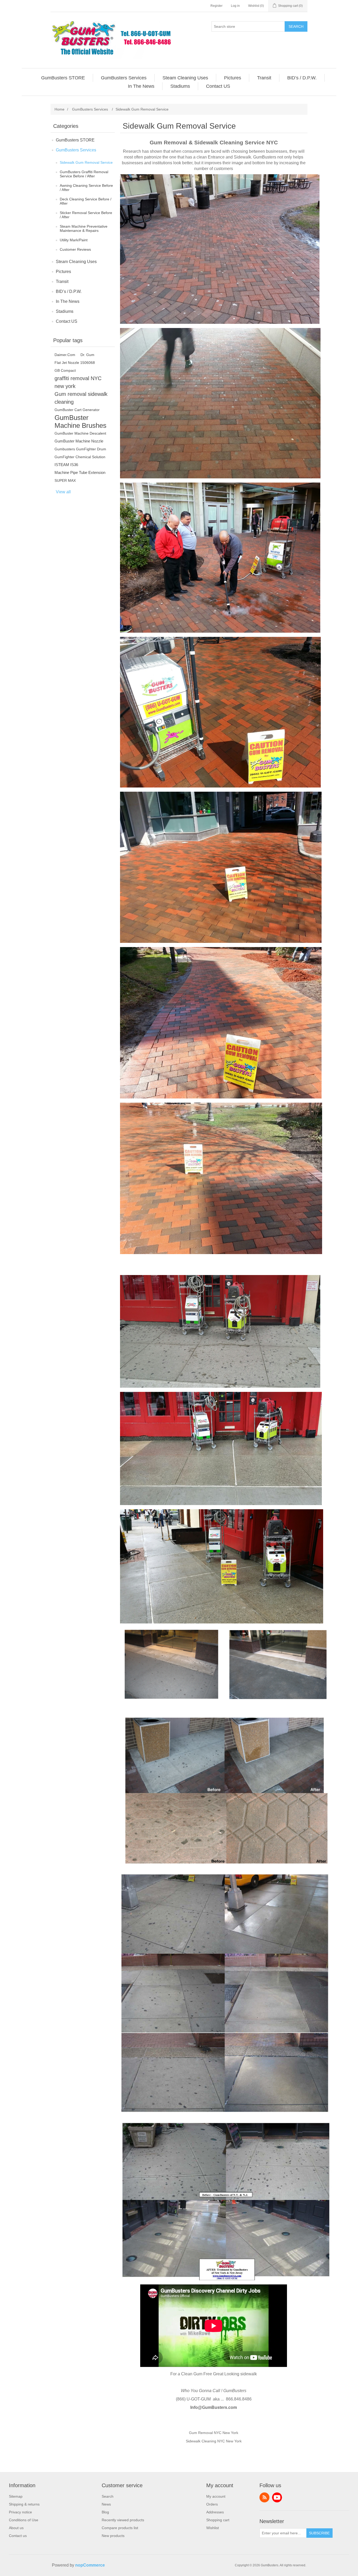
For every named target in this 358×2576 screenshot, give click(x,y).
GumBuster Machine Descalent (80, 433)
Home (59, 109)
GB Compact (65, 370)
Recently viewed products (123, 2520)
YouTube (277, 2497)
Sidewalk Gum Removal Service (86, 162)
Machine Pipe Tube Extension (80, 472)
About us (16, 2528)
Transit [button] (264, 78)
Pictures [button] (233, 78)
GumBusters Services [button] (124, 78)
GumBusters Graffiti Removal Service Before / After (84, 174)
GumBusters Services (76, 150)
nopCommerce (90, 2565)
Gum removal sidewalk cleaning (81, 398)
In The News (68, 301)
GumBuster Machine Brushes (80, 422)
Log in (235, 6)
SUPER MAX (65, 480)
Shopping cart (218, 2520)
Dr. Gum (87, 355)
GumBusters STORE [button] (63, 78)
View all (63, 492)
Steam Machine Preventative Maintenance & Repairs (84, 228)
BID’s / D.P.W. (69, 291)
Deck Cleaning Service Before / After (86, 201)
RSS (264, 2497)
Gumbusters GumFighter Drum (80, 449)
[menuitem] (63, 78)
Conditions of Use (24, 2520)
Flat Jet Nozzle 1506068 (75, 363)
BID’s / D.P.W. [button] (302, 78)
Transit (62, 281)
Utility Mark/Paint (74, 240)
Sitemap (16, 2496)
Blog (105, 2512)
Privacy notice (20, 2512)
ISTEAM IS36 (66, 465)
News (106, 2504)
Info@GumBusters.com (214, 2407)
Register (216, 6)
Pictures (63, 272)
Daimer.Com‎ (65, 355)
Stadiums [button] (180, 86)
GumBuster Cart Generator (77, 410)
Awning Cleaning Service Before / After (86, 188)
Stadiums (65, 311)
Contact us (18, 2536)
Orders (212, 2504)
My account (216, 2496)
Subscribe (319, 2533)
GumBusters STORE (75, 140)
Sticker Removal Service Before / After (86, 215)
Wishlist (213, 2528)
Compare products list (120, 2528)
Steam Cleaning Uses (76, 262)
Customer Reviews (75, 249)
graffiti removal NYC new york (78, 382)
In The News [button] (141, 86)
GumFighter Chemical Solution (80, 457)
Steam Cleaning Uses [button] (185, 78)
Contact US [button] (218, 86)
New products (113, 2536)
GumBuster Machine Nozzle (79, 441)
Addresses (215, 2512)
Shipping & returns (24, 2504)
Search (296, 26)
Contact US (67, 321)
